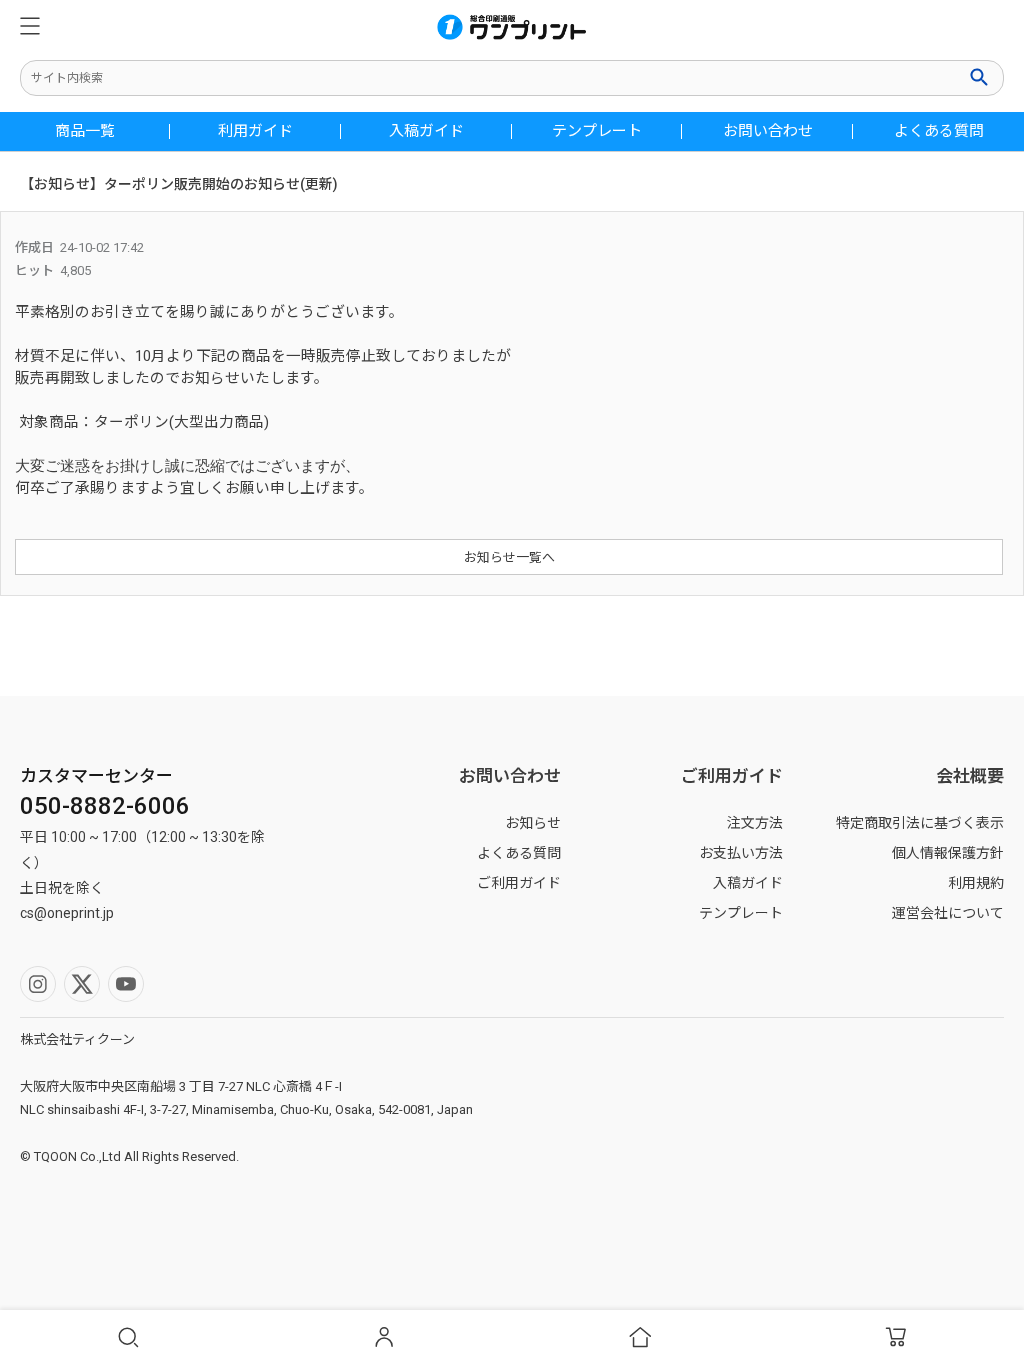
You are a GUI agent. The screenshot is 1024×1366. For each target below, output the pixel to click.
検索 (981, 77)
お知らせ (533, 823)
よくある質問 (939, 131)
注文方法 (755, 823)
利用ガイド (255, 131)
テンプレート (597, 131)
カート (896, 1338)
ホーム (640, 1338)
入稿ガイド (426, 131)
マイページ (384, 1338)
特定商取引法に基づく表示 (920, 823)
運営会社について (948, 913)
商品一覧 (85, 131)
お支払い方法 (741, 853)
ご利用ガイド (519, 883)
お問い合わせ (768, 131)
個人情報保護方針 (948, 853)
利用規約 (976, 883)
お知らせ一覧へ (509, 557)
